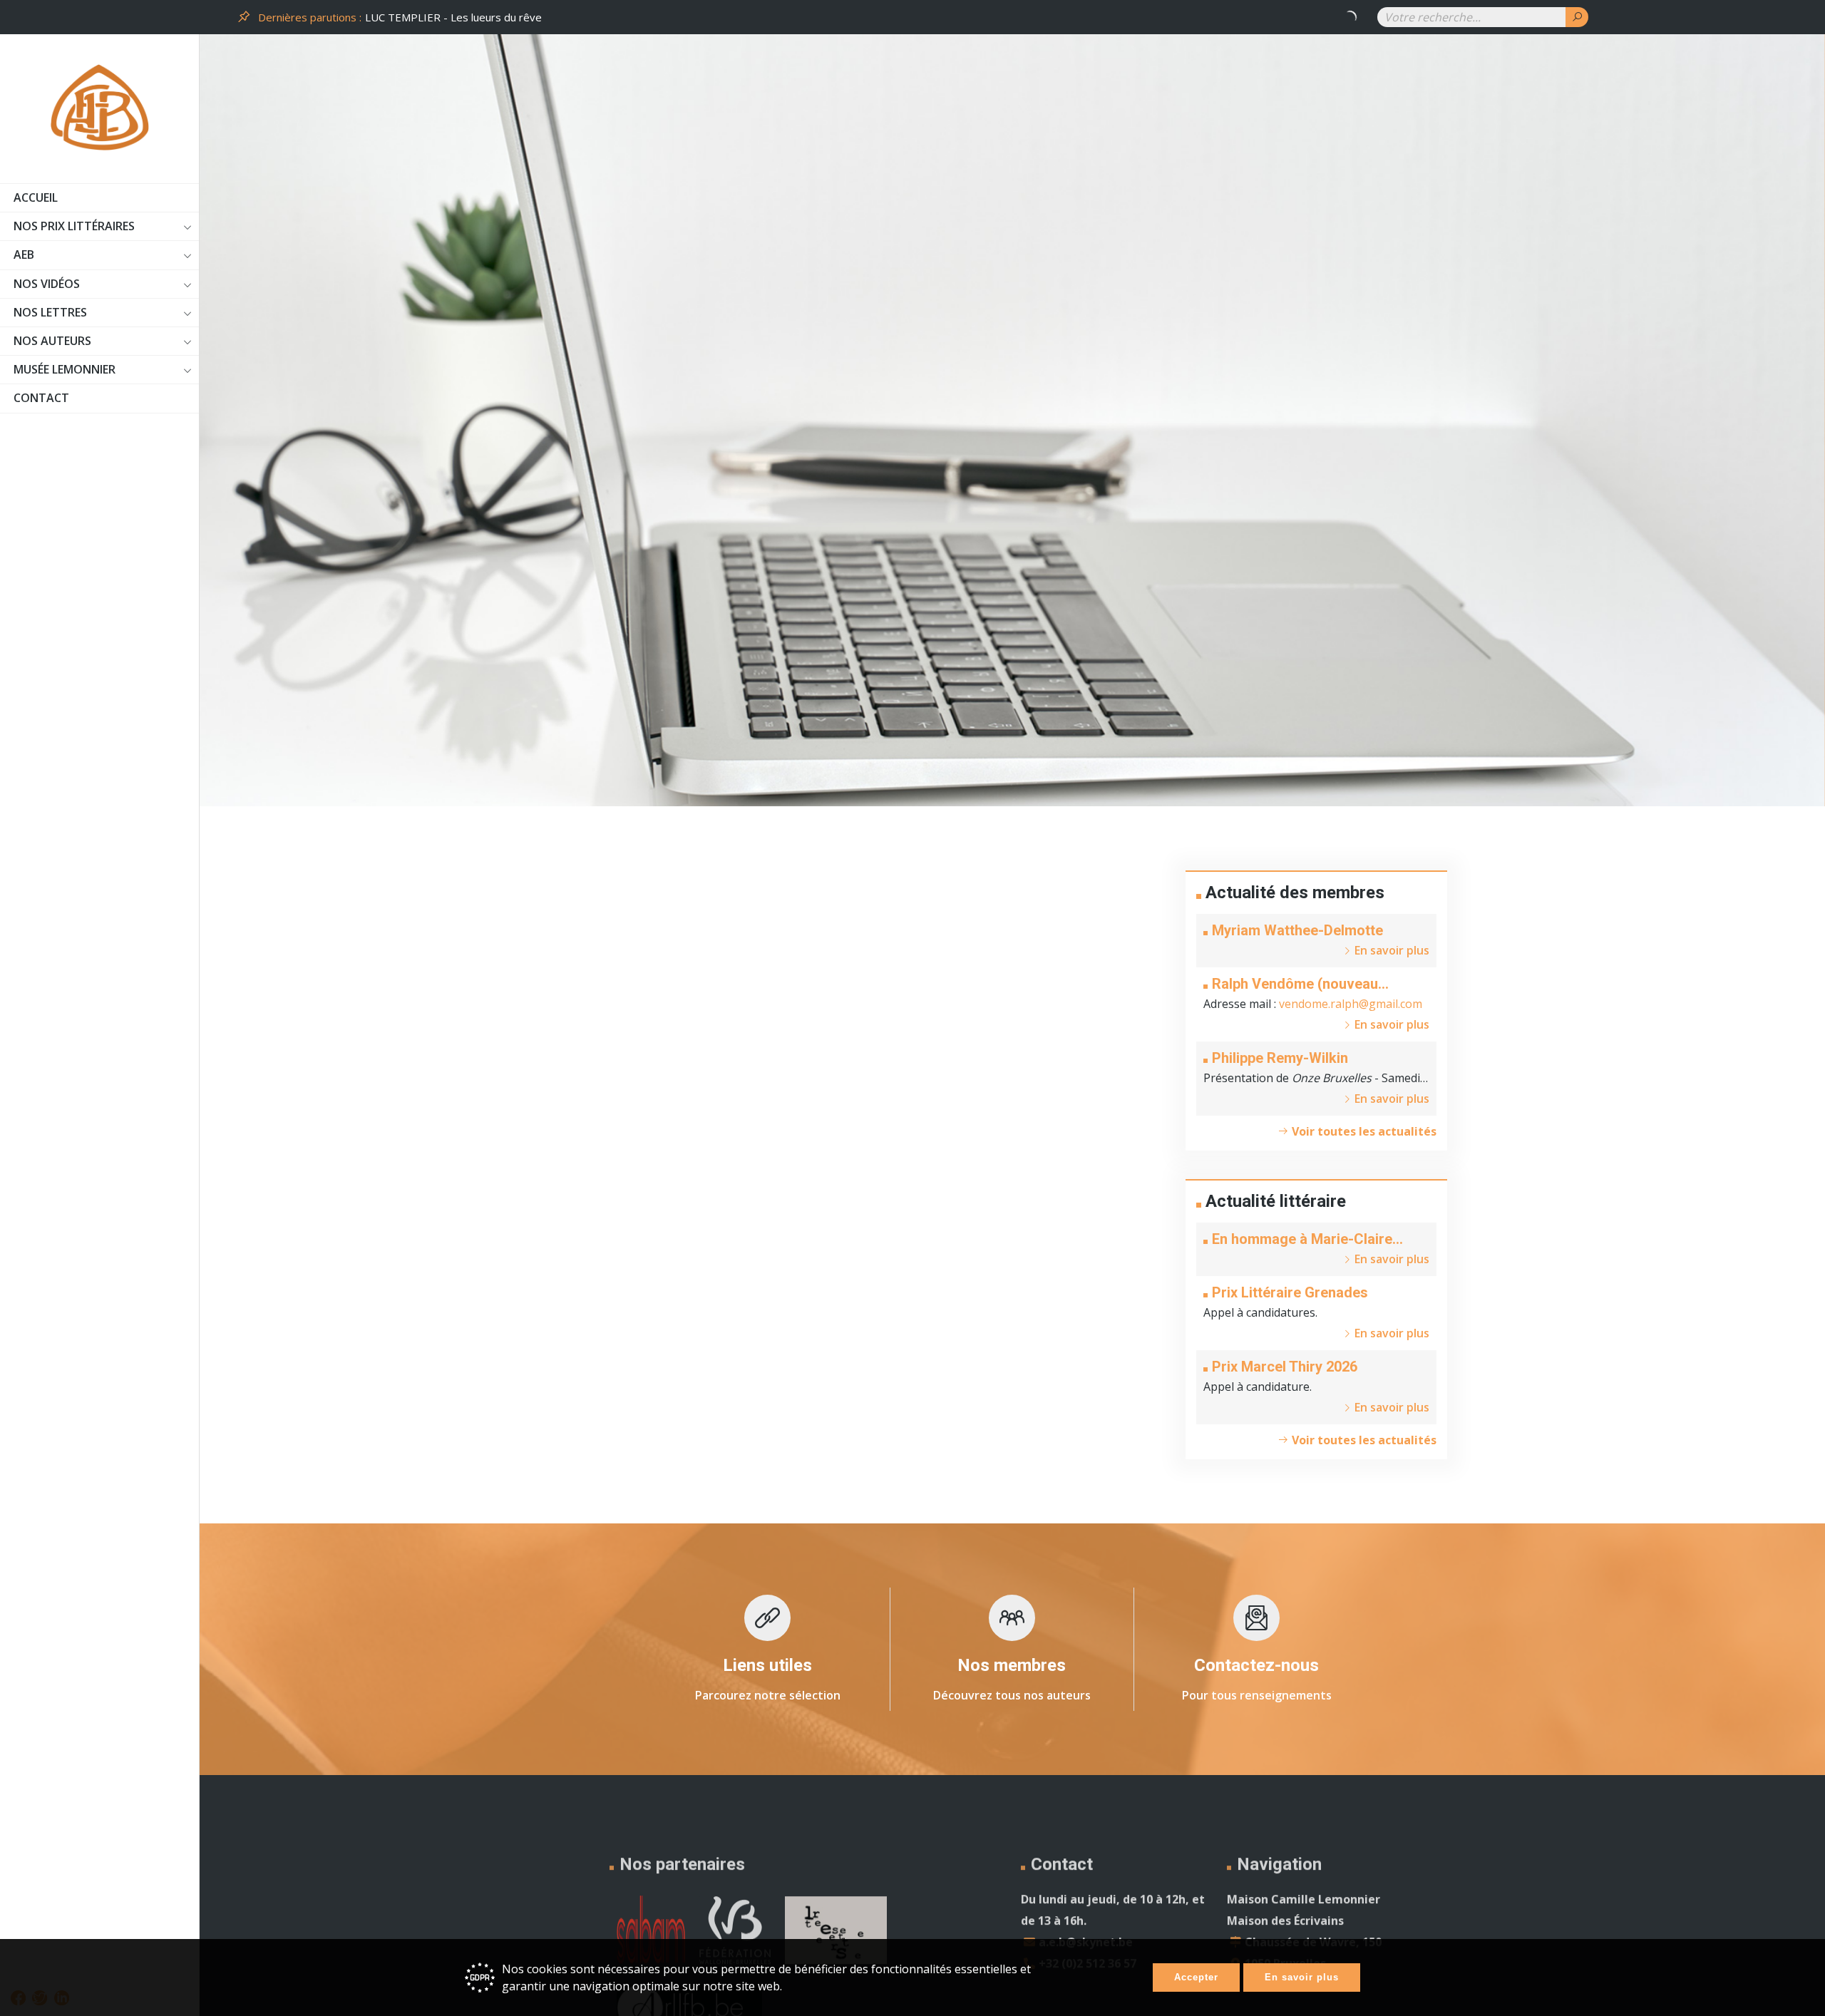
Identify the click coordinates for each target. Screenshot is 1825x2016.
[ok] (1577, 17)
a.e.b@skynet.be (1086, 1927)
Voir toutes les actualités (1363, 1131)
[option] (863, 17)
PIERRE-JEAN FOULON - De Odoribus (458, 17)
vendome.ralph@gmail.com (1351, 1004)
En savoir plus (1302, 1977)
